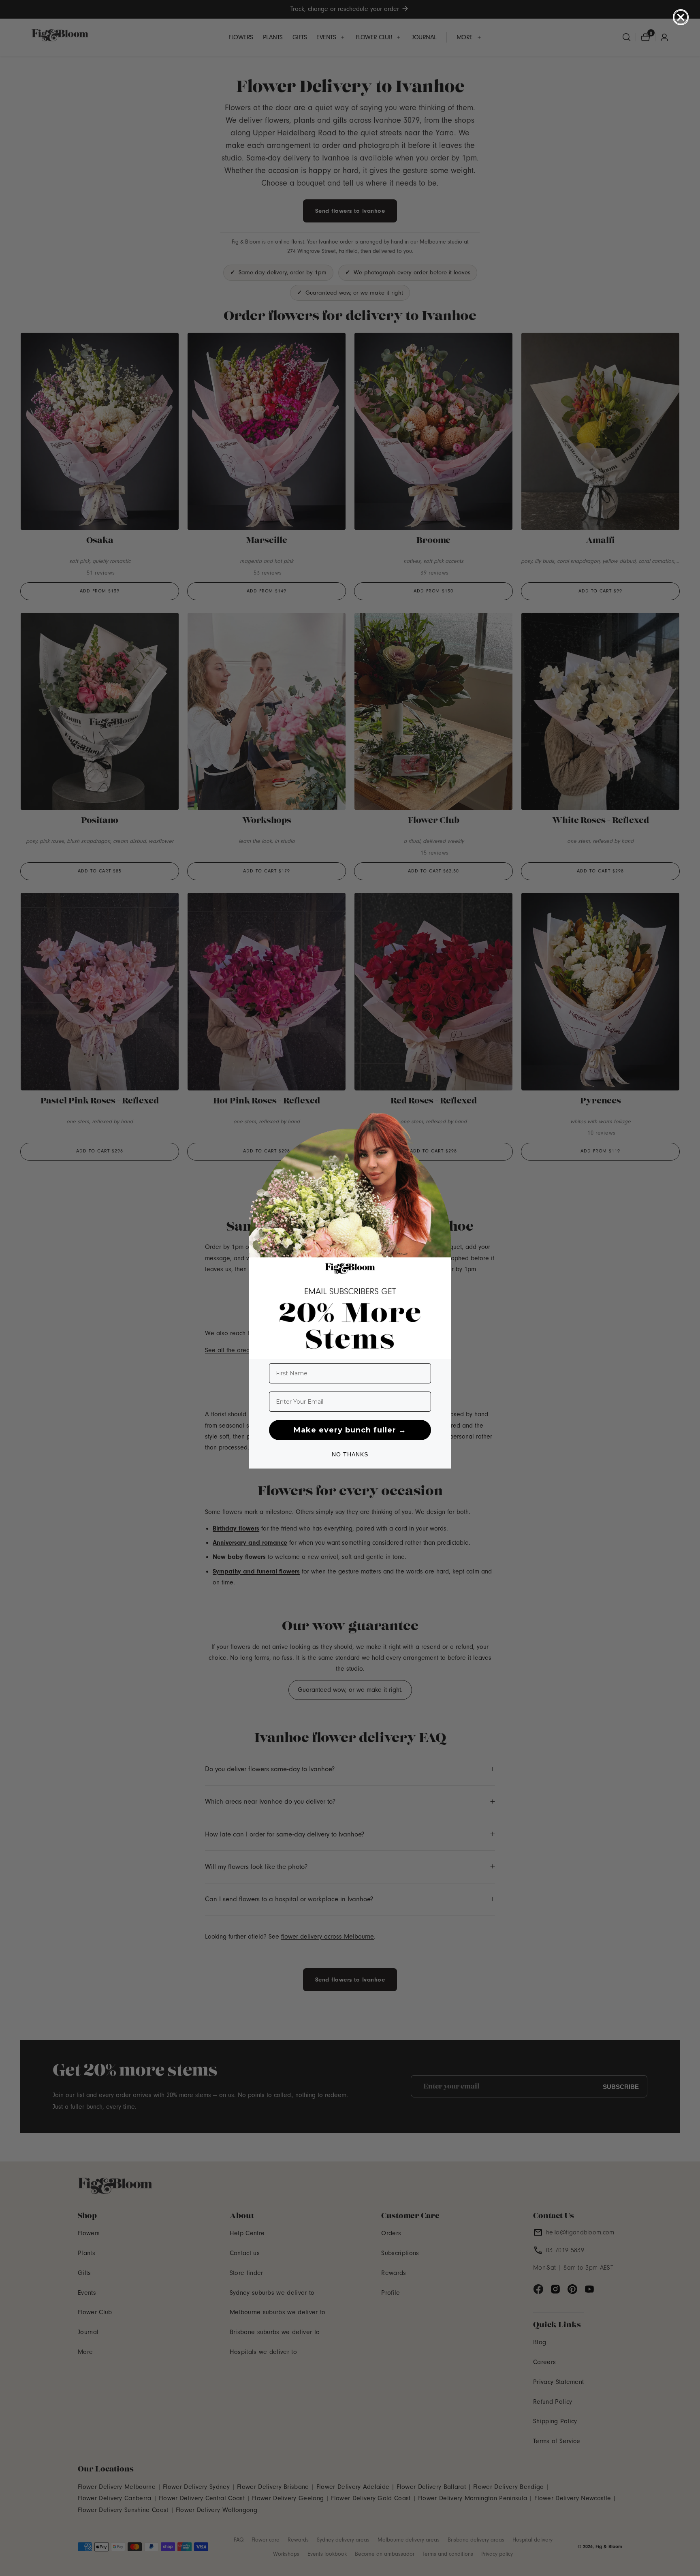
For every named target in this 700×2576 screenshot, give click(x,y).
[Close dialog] (681, 17)
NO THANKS (350, 1454)
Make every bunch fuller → (350, 1430)
